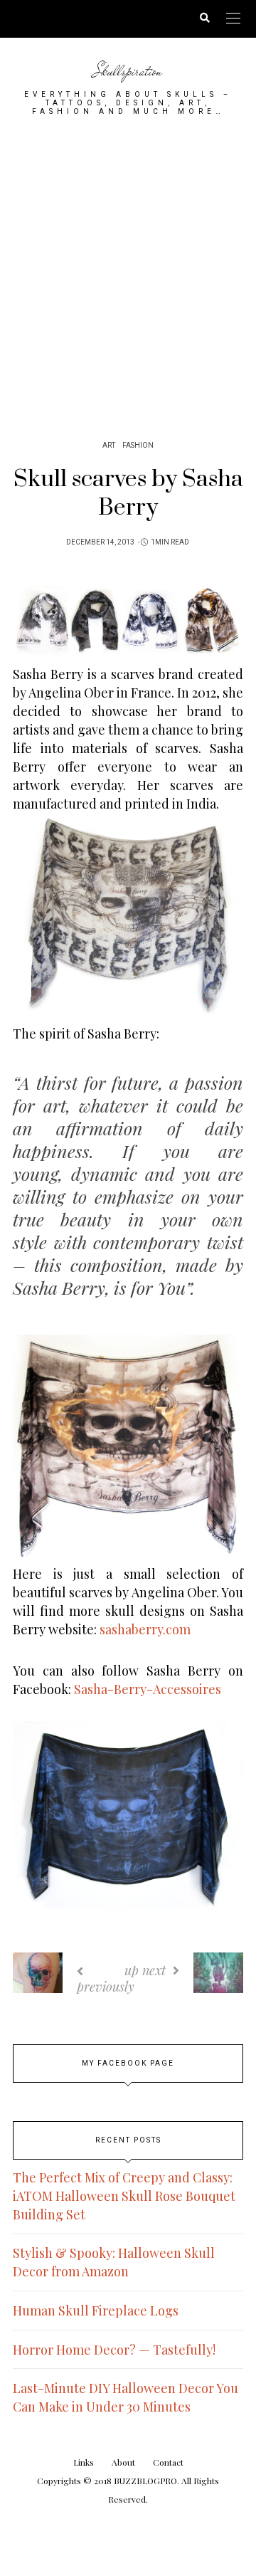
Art (109, 446)
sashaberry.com (145, 1629)
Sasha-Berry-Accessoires (148, 1689)
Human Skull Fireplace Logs (96, 2310)
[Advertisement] (128, 273)
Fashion (138, 446)
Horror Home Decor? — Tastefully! (114, 2350)
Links (84, 2462)
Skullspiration (128, 71)
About (123, 2462)
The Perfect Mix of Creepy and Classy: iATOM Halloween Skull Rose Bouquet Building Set (124, 2196)
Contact (168, 2462)
